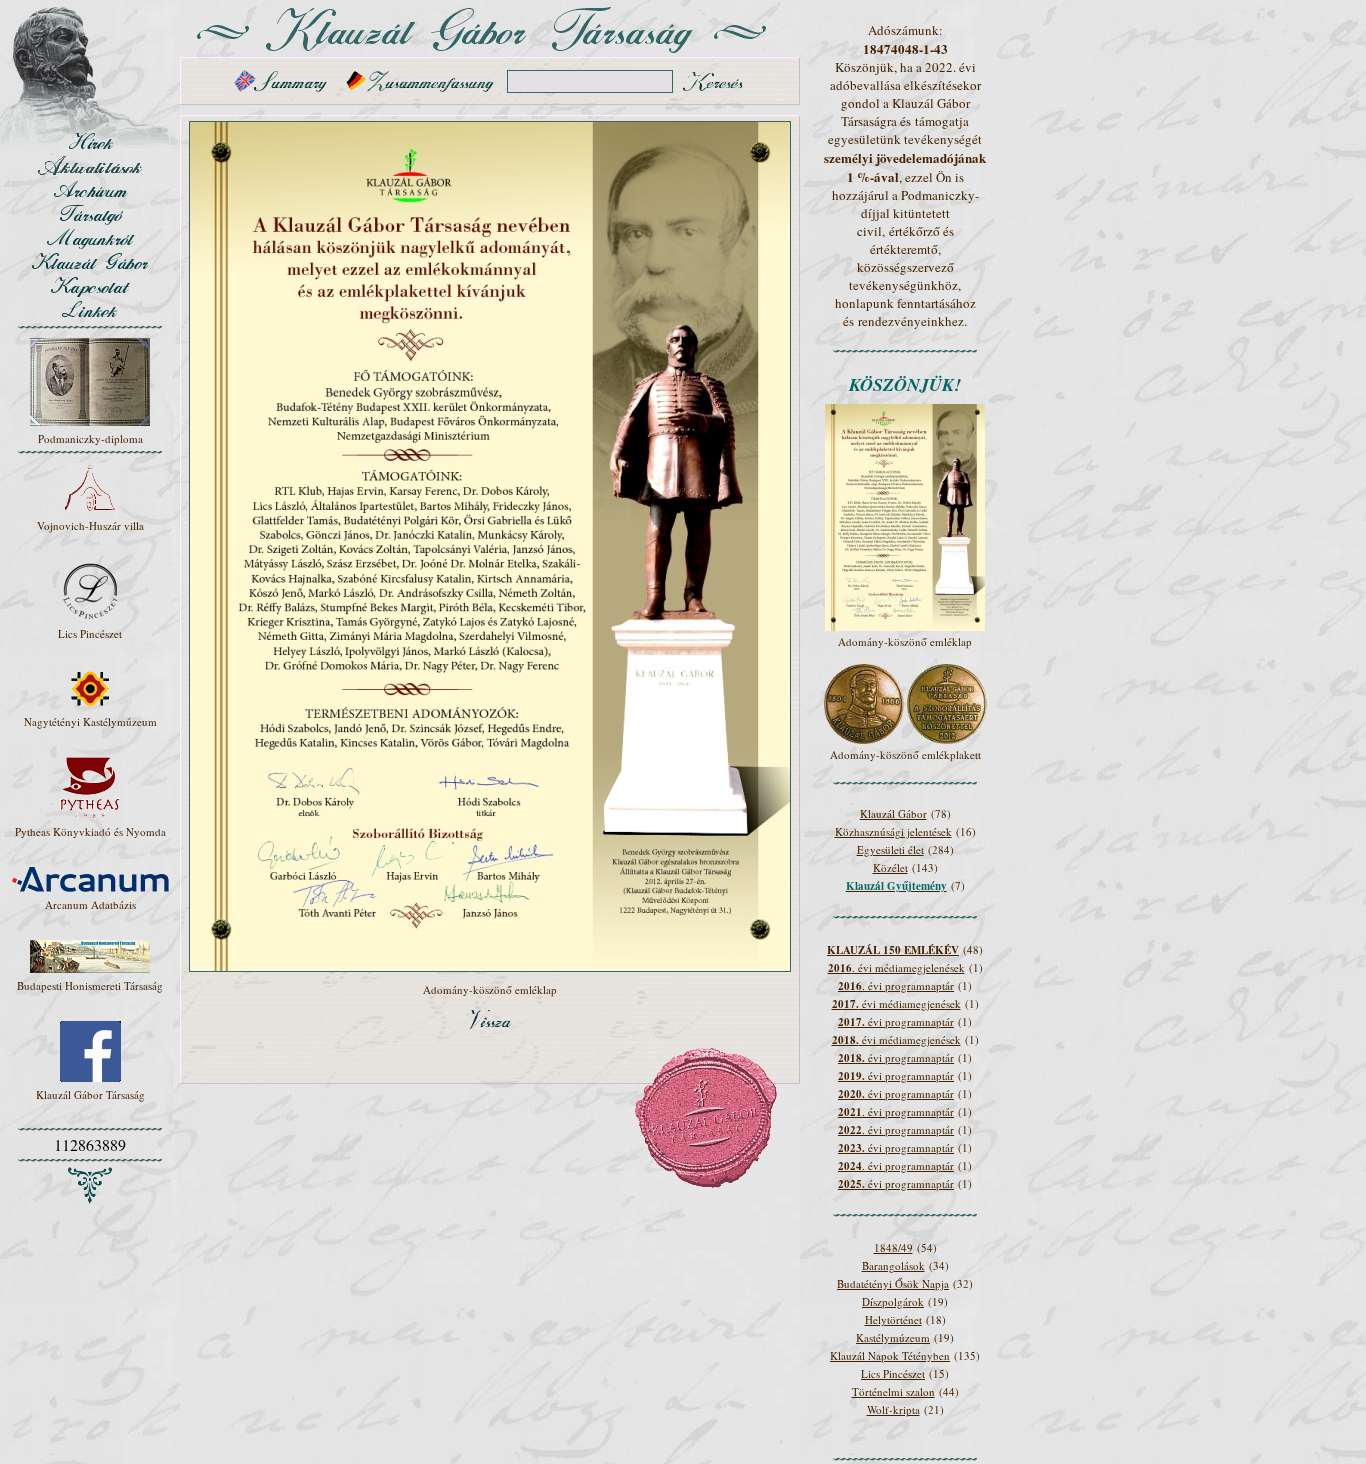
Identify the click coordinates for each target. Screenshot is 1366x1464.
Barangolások (893, 1265)
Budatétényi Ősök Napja (893, 1283)
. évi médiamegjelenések (896, 967)
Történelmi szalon (893, 1391)
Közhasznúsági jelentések (893, 831)
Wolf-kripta (893, 1409)
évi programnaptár (896, 1021)
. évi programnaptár (896, 985)
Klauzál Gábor (893, 813)
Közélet (890, 867)
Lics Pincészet (893, 1373)
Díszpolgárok (893, 1301)
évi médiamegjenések (896, 1003)
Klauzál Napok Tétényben (890, 1355)
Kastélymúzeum (893, 1337)
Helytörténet (893, 1319)
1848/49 (893, 1247)
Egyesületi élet (890, 849)
